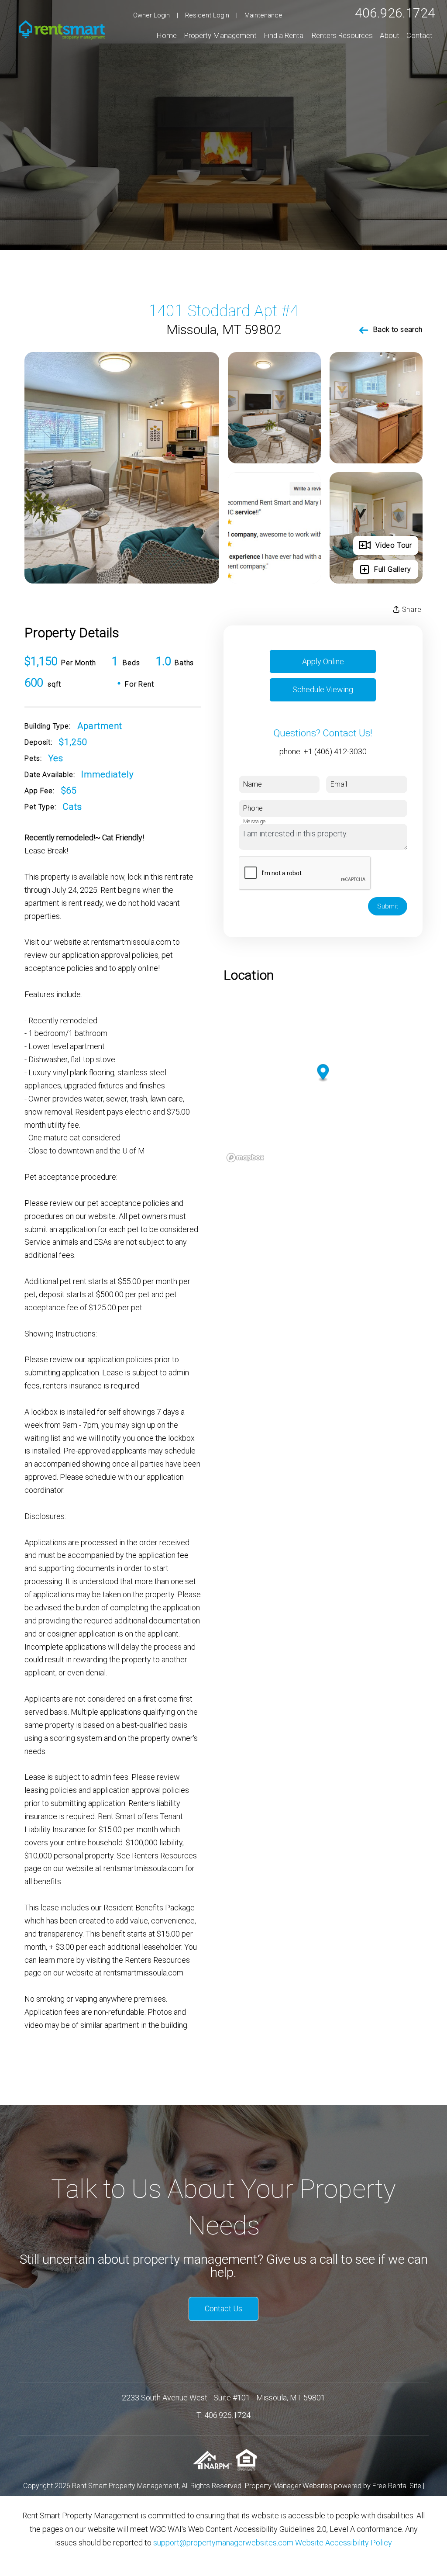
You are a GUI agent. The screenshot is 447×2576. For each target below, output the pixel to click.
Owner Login (151, 15)
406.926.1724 (395, 13)
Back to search (398, 330)
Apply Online (323, 661)
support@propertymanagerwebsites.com (223, 2543)
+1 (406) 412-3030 (335, 751)
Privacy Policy (259, 2499)
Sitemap (219, 2499)
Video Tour (394, 545)
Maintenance (263, 15)
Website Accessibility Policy (344, 2543)
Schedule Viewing (323, 689)
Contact (419, 35)
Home (167, 35)
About (390, 35)
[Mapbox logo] (245, 1158)
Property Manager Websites (289, 2486)
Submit (388, 906)
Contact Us (223, 2308)
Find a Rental (284, 35)
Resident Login (207, 15)
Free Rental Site (397, 2486)
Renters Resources (342, 35)
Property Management (220, 35)
